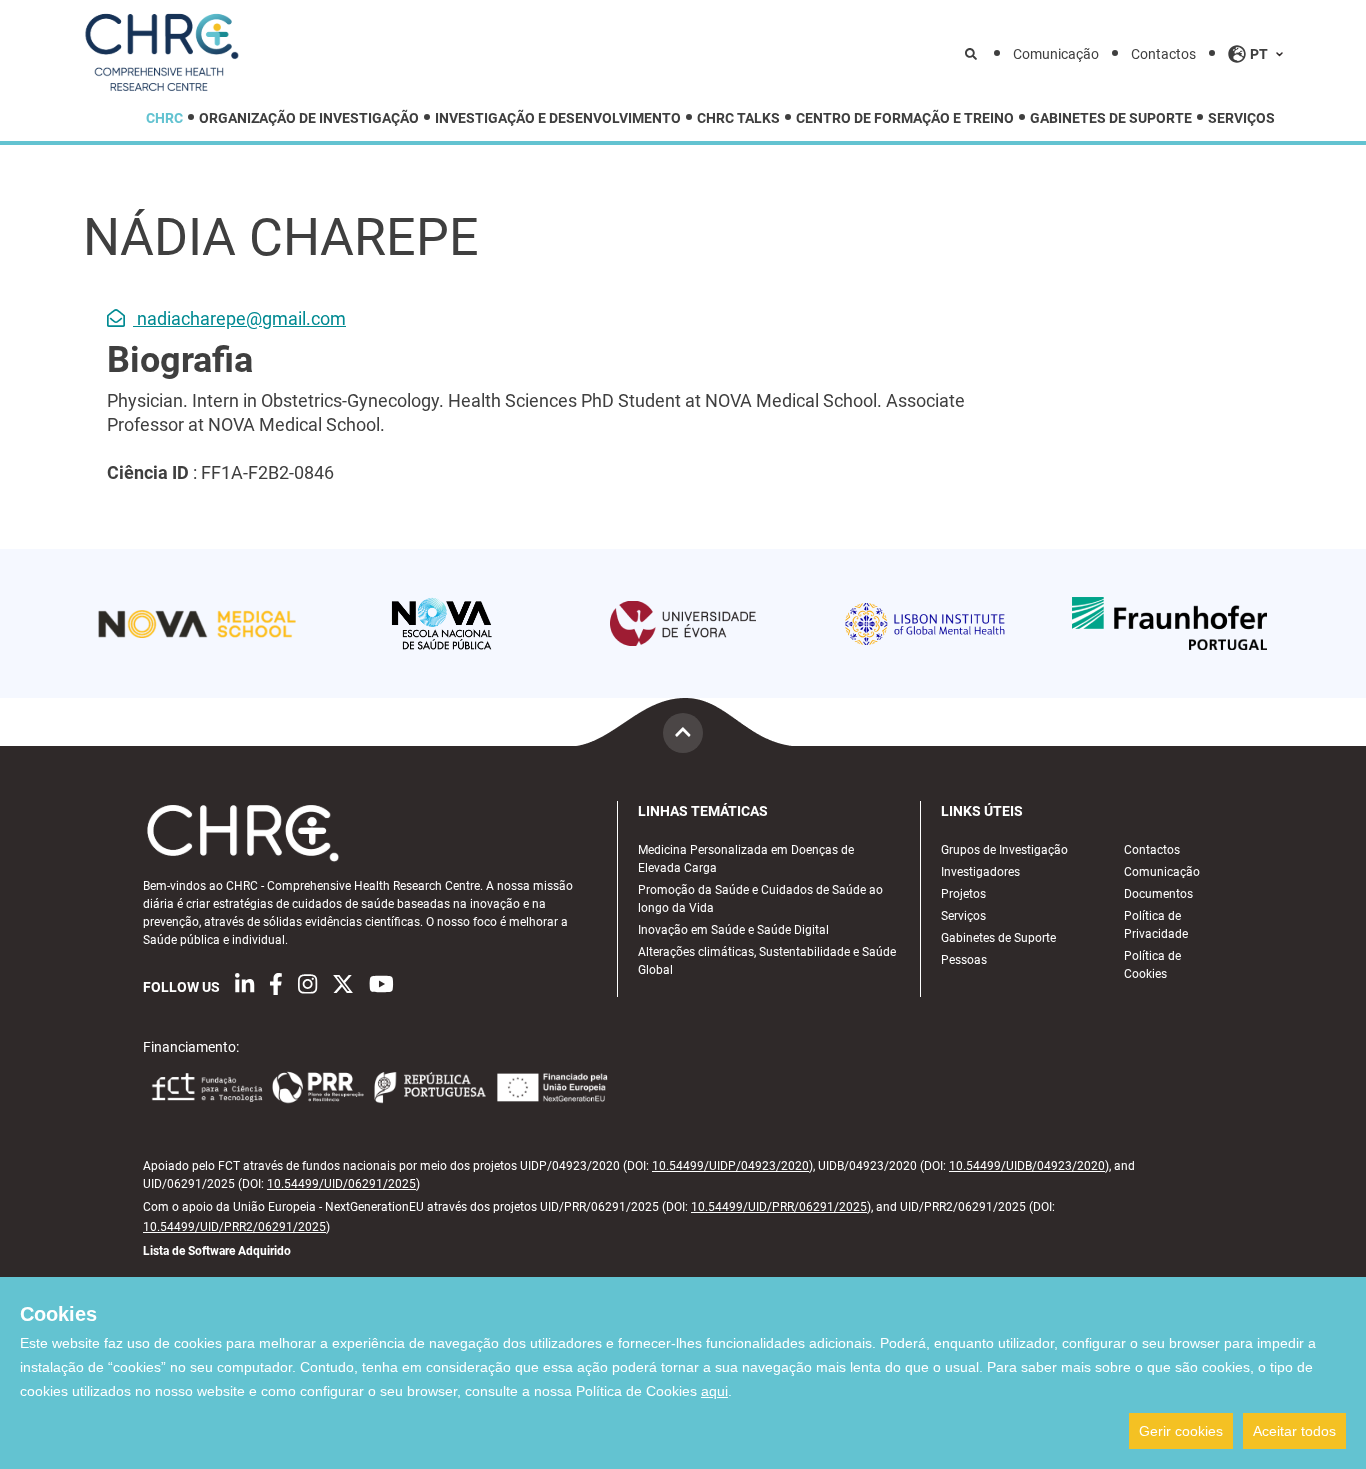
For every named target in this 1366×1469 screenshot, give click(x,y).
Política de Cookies (1152, 965)
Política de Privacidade (1156, 925)
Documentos (1158, 894)
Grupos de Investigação (1004, 850)
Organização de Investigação (309, 118)
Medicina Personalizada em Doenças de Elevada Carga (746, 859)
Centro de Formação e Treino (905, 118)
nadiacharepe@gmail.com (239, 318)
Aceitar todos (1294, 1431)
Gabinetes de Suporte (1111, 118)
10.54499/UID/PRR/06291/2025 (779, 1207)
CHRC (164, 118)
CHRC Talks (738, 118)
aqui (714, 1391)
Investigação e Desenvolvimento (558, 118)
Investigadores (980, 872)
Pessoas (964, 960)
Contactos (1163, 54)
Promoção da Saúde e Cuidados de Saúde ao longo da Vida (760, 899)
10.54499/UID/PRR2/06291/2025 (234, 1227)
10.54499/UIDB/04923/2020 (1027, 1166)
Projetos (963, 894)
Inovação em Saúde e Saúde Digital (733, 930)
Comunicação (1056, 54)
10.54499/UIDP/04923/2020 (730, 1166)
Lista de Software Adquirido (217, 1251)
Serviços (1241, 118)
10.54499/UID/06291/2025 (341, 1184)
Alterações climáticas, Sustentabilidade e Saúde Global (767, 961)
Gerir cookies (1181, 1431)
